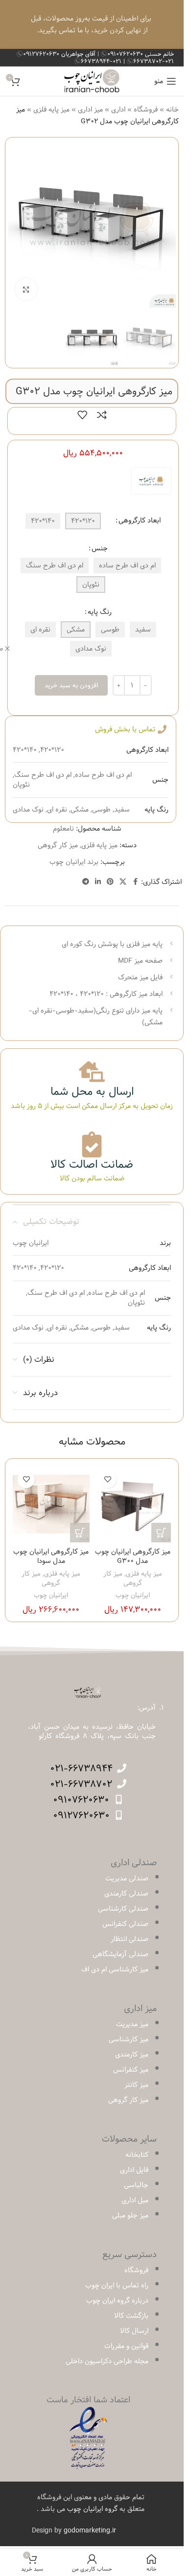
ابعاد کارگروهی (140, 520)
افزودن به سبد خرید (71, 685)
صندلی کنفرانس (125, 1924)
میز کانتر (136, 2085)
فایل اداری (134, 2170)
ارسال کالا (134, 2331)
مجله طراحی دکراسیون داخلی (107, 2361)
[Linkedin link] (98, 882)
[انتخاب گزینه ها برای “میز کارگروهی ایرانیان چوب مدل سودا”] (80, 1533)
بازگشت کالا (131, 2316)
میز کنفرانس (131, 2070)
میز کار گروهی (58, 845)
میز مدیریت (132, 2024)
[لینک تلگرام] (86, 882)
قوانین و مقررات (126, 2346)
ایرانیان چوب (133, 1595)
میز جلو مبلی (130, 2215)
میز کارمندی (132, 2055)
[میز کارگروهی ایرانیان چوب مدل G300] (133, 1504)
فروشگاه (146, 110)
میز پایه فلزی (51, 110)
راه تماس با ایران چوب (117, 2285)
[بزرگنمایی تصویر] (26, 289)
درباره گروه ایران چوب (117, 2301)
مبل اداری (135, 2200)
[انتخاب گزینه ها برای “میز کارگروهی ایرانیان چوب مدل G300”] (161, 1533)
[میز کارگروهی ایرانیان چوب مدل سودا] (51, 1504)
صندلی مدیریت (127, 1878)
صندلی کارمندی (126, 1894)
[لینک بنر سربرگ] (92, 24)
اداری (118, 110)
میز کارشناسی (129, 2039)
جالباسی (136, 2185)
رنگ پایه (100, 612)
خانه (172, 110)
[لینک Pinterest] (110, 882)
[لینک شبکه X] (123, 882)
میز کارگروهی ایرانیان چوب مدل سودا (51, 1557)
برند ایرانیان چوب (74, 862)
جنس (100, 548)
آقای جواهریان (60, 54)
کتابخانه (137, 2155)
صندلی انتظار (130, 1939)
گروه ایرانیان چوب (92, 2509)
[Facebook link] (135, 882)
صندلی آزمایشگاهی (120, 1954)
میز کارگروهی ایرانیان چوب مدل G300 (133, 1557)
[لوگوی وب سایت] (92, 81)
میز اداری (90, 110)
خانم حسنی (141, 54)
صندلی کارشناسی (123, 1909)
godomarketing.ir (90, 2531)
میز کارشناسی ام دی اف (115, 1969)
